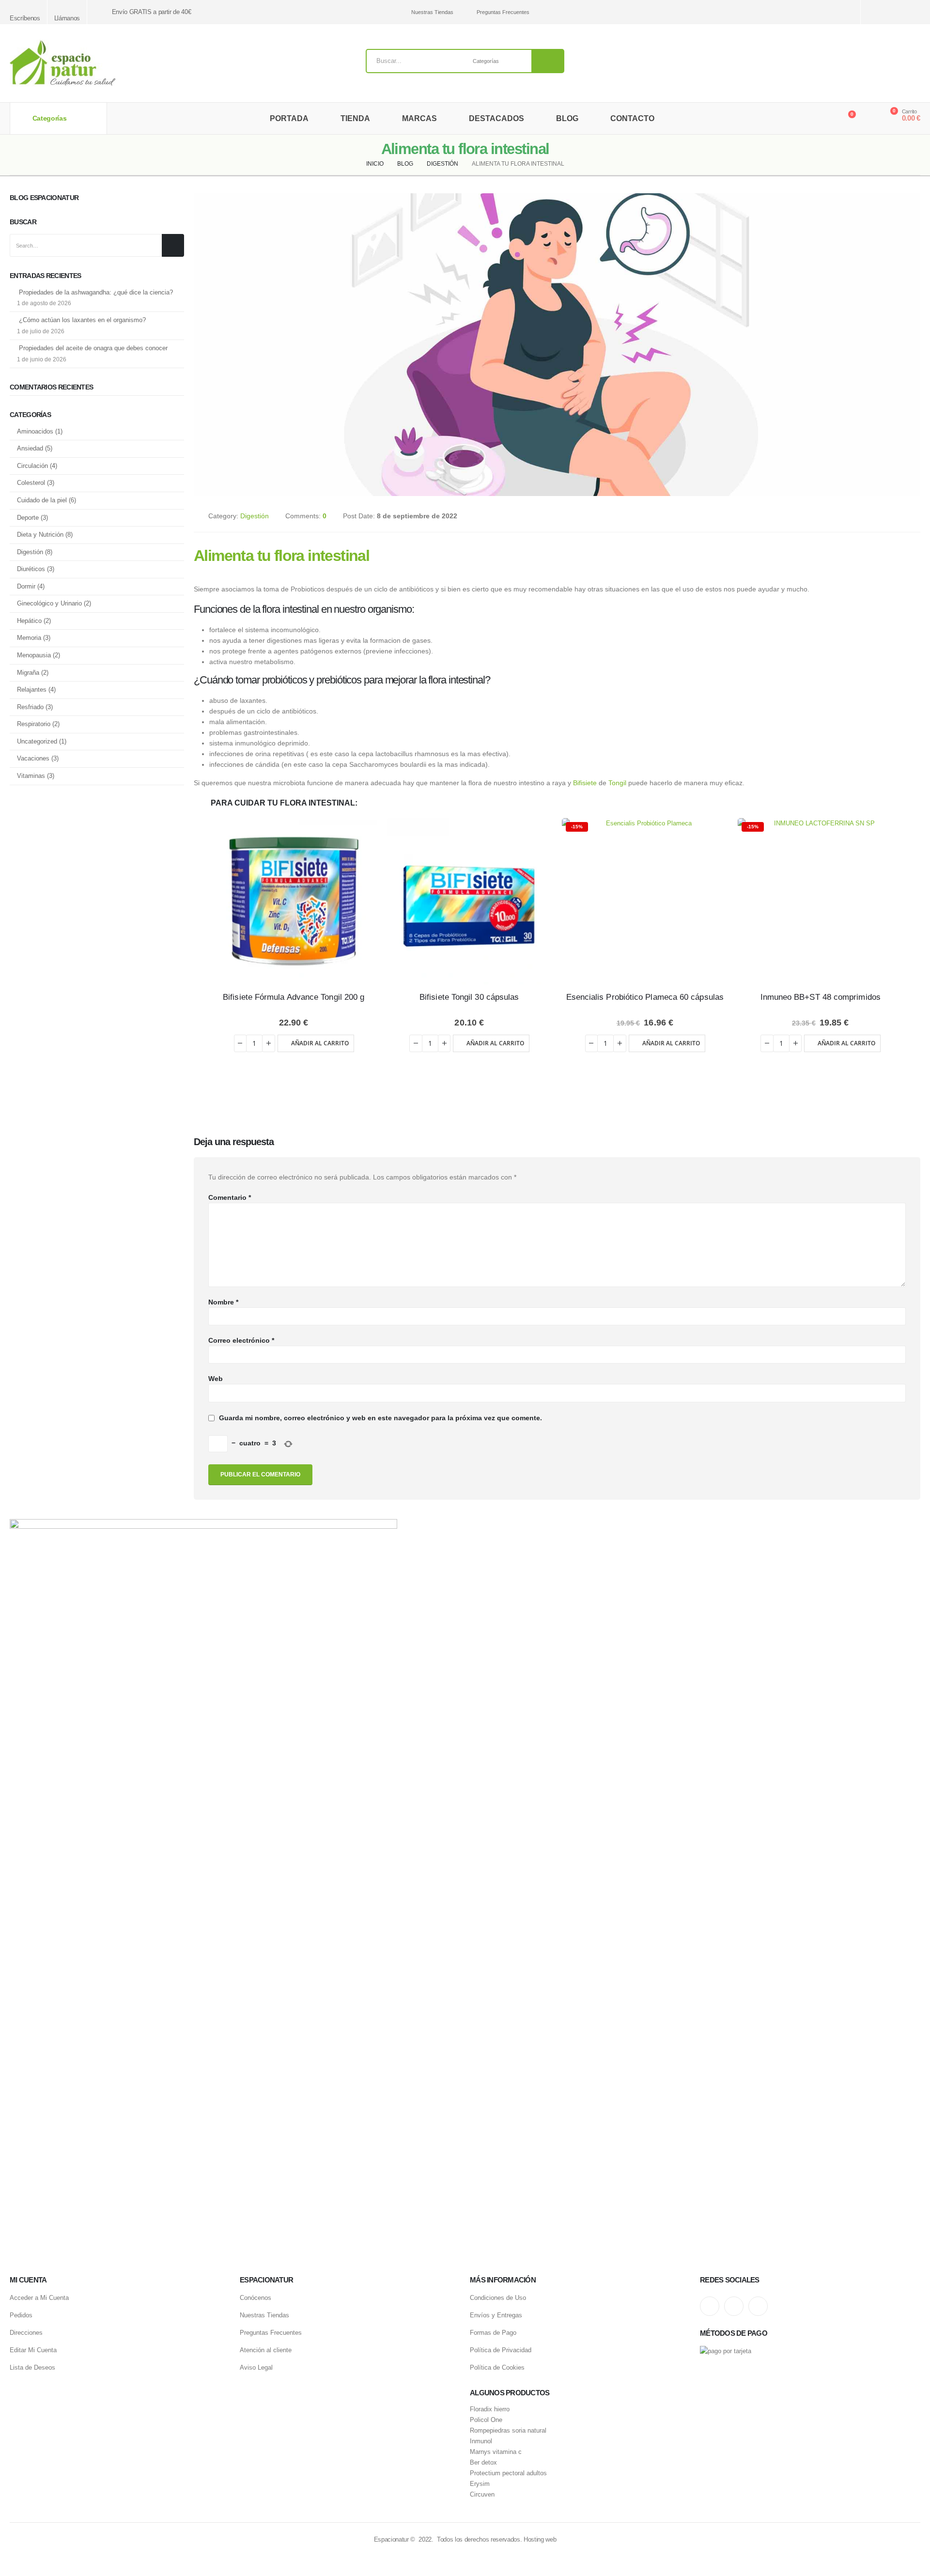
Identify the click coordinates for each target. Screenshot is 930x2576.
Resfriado (30, 707)
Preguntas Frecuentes (503, 12)
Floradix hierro (490, 2409)
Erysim (480, 2484)
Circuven (482, 2495)
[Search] (548, 61)
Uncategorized (37, 741)
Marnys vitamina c (496, 2452)
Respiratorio (34, 724)
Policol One (486, 2420)
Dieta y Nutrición (40, 535)
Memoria (29, 638)
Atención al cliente (266, 2350)
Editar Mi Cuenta (33, 2350)
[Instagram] (880, 12)
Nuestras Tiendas (432, 12)
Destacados (496, 118)
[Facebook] (914, 12)
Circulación (32, 466)
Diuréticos (31, 569)
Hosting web (540, 2539)
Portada (289, 118)
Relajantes (32, 690)
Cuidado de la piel (42, 500)
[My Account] (869, 119)
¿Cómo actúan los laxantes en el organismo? (82, 320)
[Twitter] (897, 12)
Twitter (734, 2306)
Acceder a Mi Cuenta (39, 2298)
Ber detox (483, 2463)
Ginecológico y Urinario (49, 603)
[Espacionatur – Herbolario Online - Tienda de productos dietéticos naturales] (62, 63)
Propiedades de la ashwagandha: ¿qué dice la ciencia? (96, 292)
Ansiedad (30, 448)
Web (216, 1379)
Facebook (758, 2306)
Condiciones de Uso (498, 2298)
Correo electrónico (241, 1340)
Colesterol (31, 483)
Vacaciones (33, 758)
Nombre (223, 1302)
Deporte (28, 518)
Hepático (29, 621)
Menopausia (34, 655)
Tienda (355, 118)
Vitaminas (31, 776)
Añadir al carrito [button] (320, 1043)
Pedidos (21, 2315)
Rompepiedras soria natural (508, 2431)
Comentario (230, 1197)
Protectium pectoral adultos (508, 2473)
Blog (567, 118)
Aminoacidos (35, 431)
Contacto (632, 118)
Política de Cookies (497, 2367)
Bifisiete (585, 783)
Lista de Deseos (32, 2367)
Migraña (28, 673)
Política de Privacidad (501, 2350)
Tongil (617, 783)
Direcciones (26, 2333)
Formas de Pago (493, 2333)
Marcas (419, 118)
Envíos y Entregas (496, 2315)
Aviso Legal (256, 2367)
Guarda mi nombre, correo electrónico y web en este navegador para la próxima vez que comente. (380, 1418)
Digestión (255, 516)
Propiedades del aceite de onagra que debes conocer (93, 348)
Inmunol (481, 2441)
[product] (294, 901)
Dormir (26, 586)
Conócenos (256, 2298)
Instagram (710, 2306)
